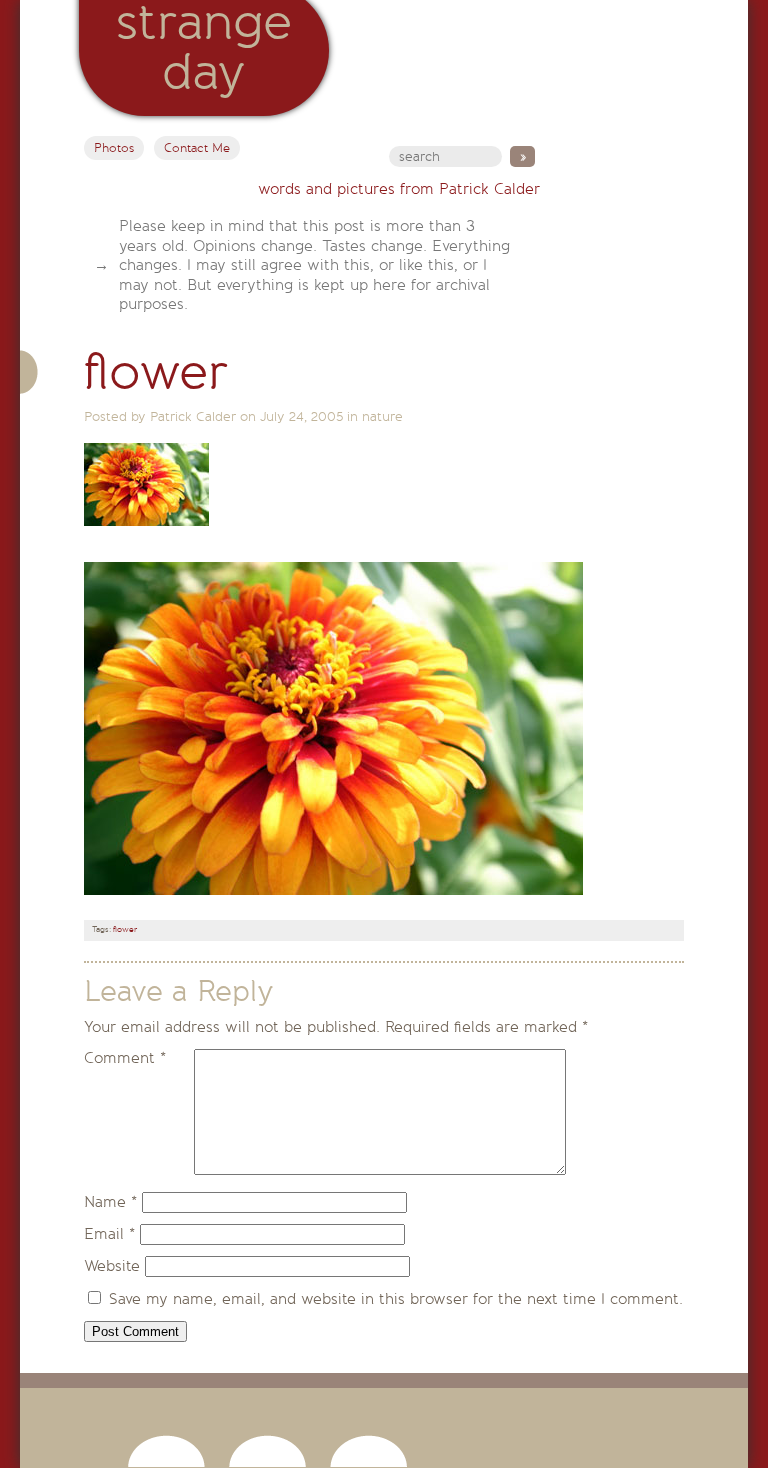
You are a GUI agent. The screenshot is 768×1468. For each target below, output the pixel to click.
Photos (114, 148)
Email (109, 1234)
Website (112, 1266)
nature (382, 416)
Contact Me (197, 148)
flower (125, 929)
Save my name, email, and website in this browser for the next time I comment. (396, 1299)
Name (110, 1202)
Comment (125, 1058)
